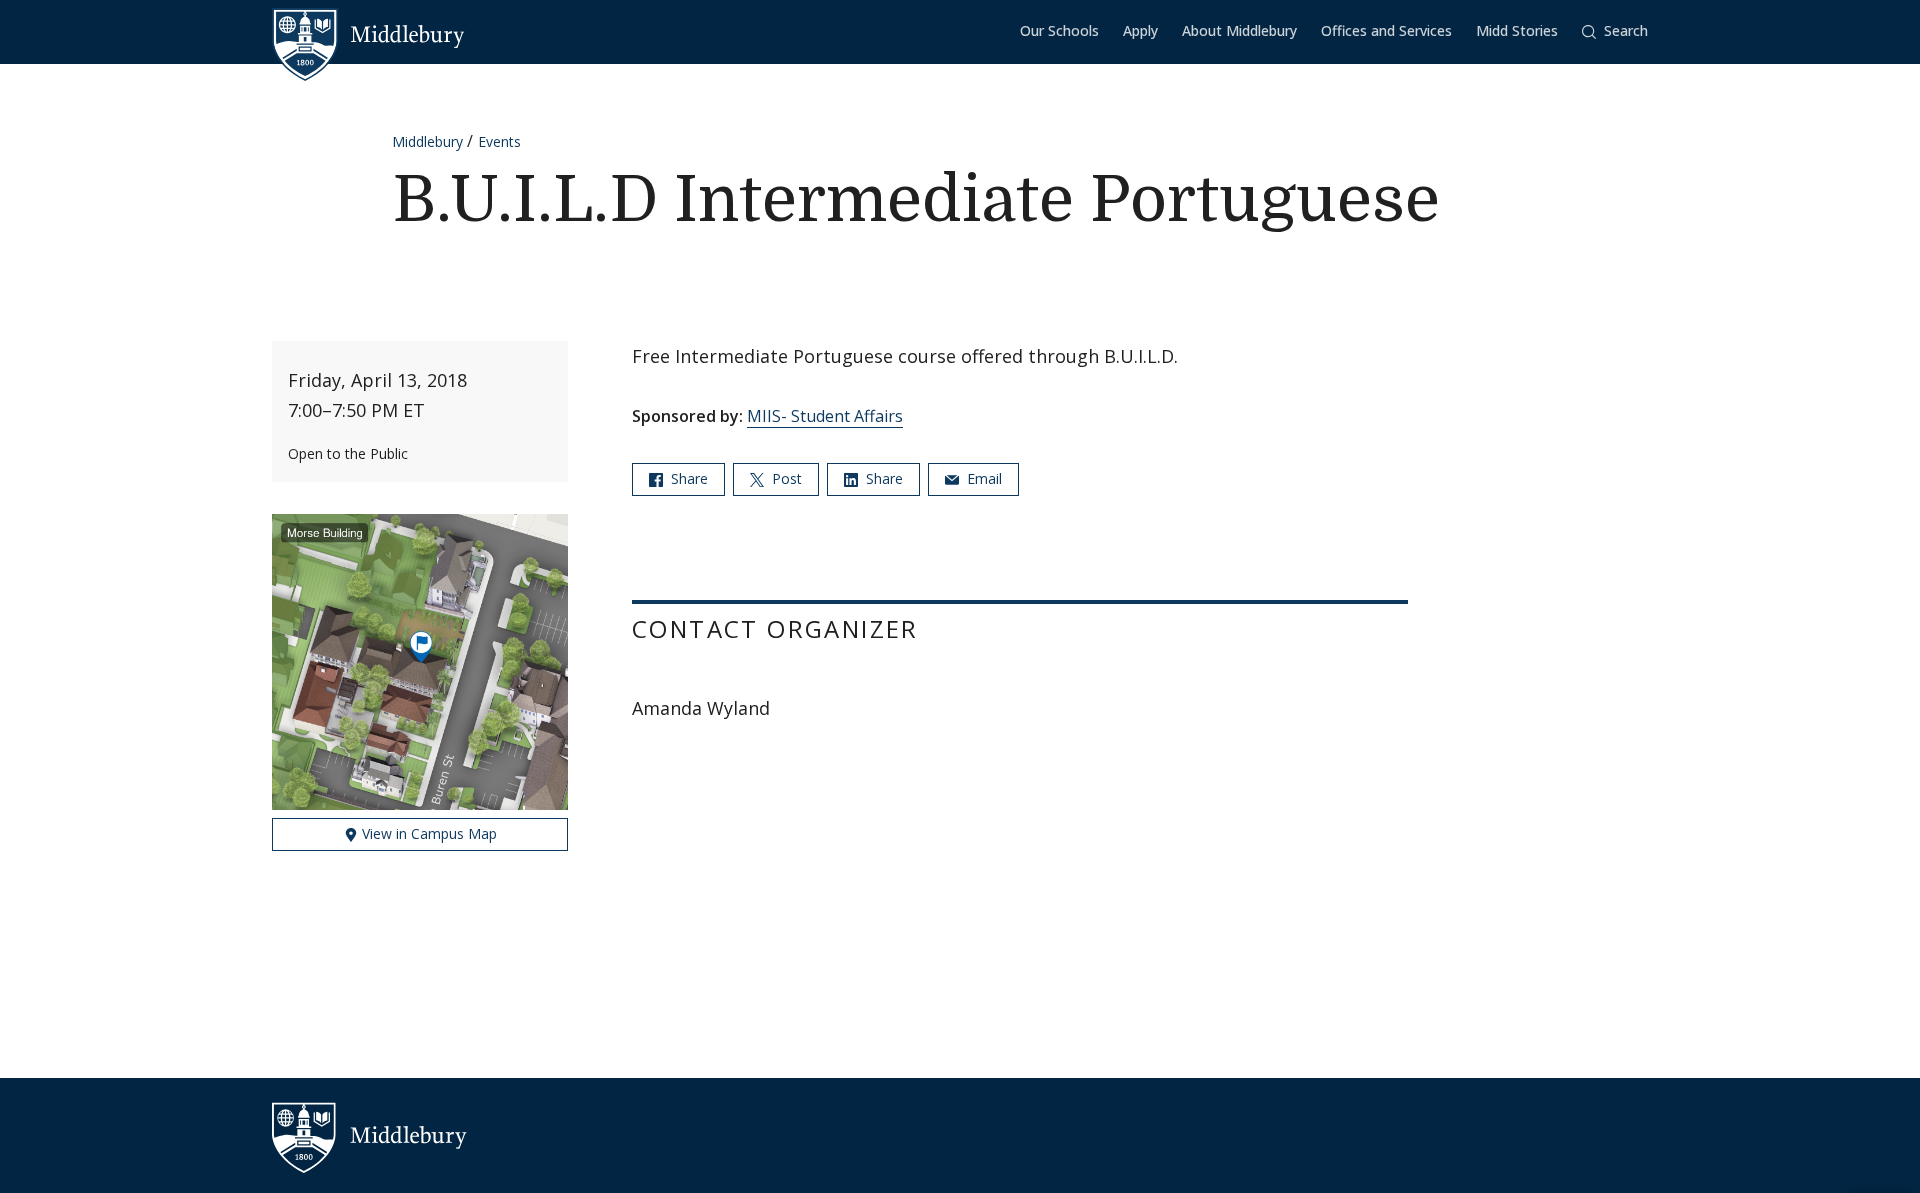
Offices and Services (1386, 30)
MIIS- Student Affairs (825, 416)
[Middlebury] (368, 35)
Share (687, 478)
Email (982, 478)
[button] (1615, 31)
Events (499, 141)
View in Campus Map (427, 833)
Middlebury (427, 141)
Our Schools (1059, 30)
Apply (1140, 30)
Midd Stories (1517, 30)
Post (785, 478)
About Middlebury (1239, 30)
